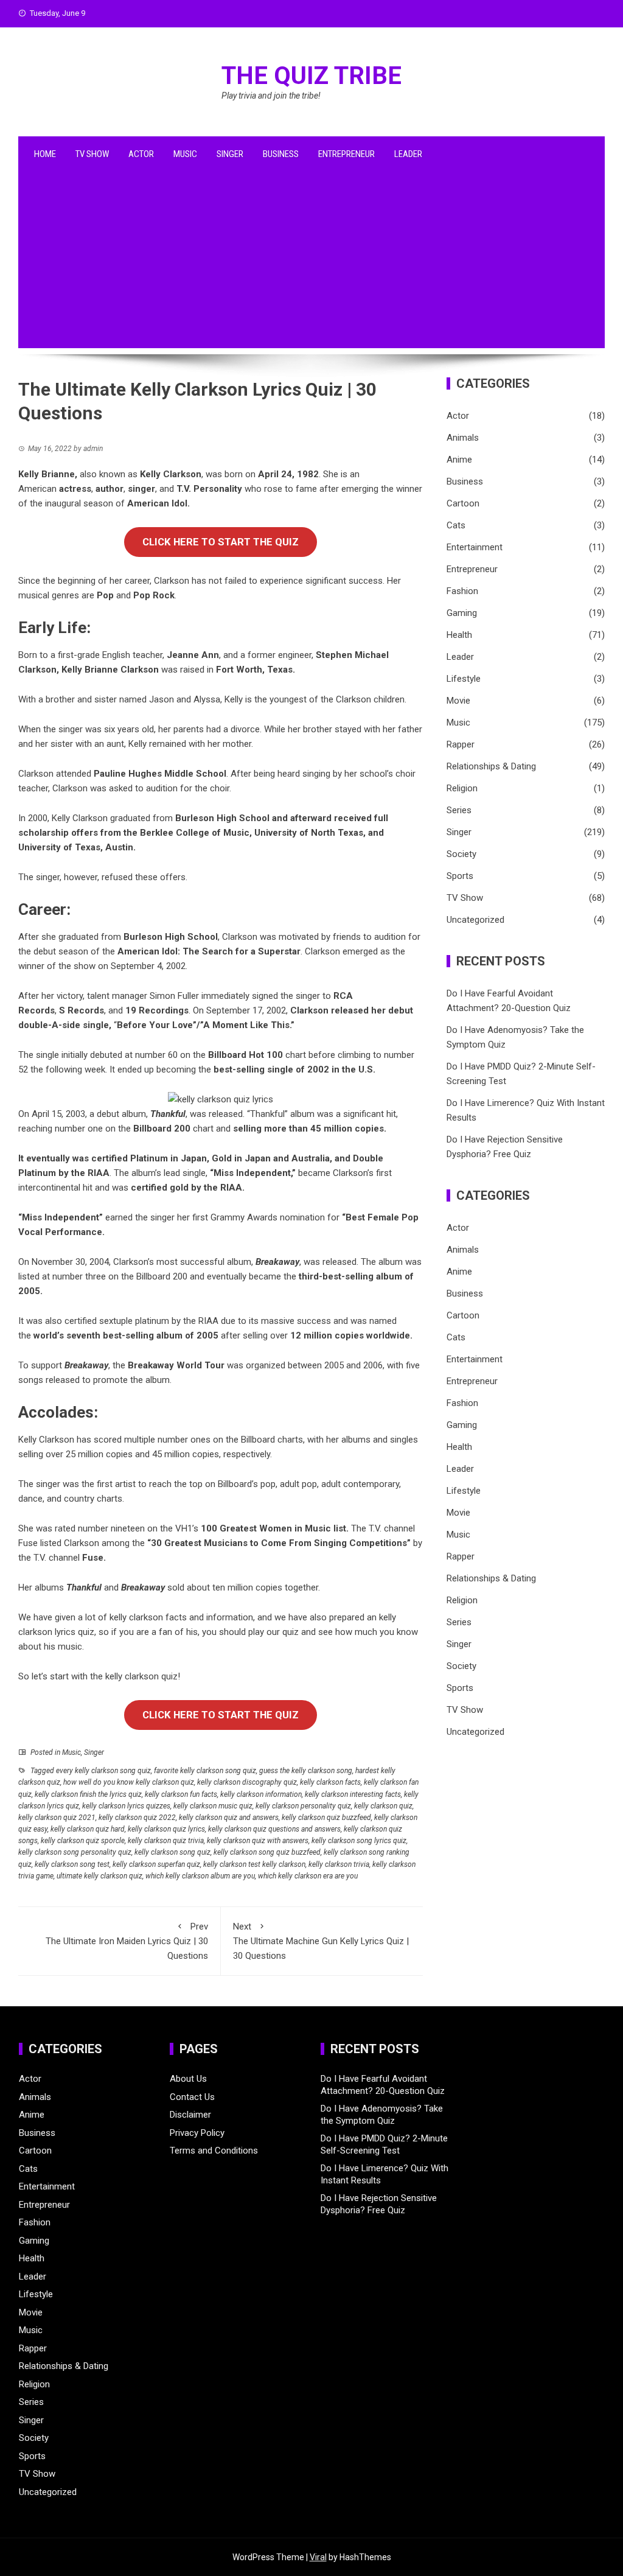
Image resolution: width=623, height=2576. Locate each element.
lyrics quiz (75, 1632)
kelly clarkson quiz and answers (229, 1818)
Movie (458, 701)
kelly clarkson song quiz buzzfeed (267, 1852)
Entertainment (475, 547)
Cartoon (463, 503)
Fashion (462, 591)
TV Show (92, 154)
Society (461, 854)
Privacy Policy (197, 2133)
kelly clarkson (136, 1617)
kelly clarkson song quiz (172, 1852)
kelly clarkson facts (330, 1782)
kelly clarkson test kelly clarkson (254, 1864)
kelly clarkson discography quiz (247, 1782)
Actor (141, 154)
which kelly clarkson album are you (200, 1876)
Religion (462, 788)
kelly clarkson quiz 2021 (57, 1818)
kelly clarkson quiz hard (88, 1829)
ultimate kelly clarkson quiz (99, 1876)
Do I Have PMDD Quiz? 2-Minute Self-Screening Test (384, 2144)
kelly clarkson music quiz (213, 1806)
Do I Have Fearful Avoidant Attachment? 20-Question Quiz (383, 2085)
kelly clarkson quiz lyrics (166, 1829)
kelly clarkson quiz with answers (258, 1841)
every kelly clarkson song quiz (103, 1771)
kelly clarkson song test (72, 1864)
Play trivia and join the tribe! (271, 96)
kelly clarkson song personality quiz (75, 1852)
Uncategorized (475, 920)
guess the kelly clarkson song (306, 1771)
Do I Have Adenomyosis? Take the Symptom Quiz (382, 2115)
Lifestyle (464, 679)
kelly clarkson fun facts (181, 1794)
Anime (459, 460)
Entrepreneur (346, 154)
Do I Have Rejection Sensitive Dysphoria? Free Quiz (379, 2204)
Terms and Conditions (214, 2151)
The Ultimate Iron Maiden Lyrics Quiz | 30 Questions (127, 1941)
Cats (456, 525)
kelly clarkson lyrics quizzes (126, 1806)
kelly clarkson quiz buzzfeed (326, 1818)
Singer (230, 154)
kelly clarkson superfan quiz (156, 1864)
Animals (463, 438)
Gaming (462, 613)
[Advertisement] (311, 263)
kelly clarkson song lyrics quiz (359, 1841)
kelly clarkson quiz (383, 1806)
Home (45, 154)
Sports (460, 876)
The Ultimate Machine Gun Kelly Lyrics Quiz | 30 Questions (321, 1941)
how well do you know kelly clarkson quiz (129, 1782)
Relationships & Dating (491, 766)
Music (185, 154)
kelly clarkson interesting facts (353, 1794)
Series (459, 810)
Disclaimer (190, 2115)
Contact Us (192, 2097)
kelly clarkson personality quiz (303, 1806)
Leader (408, 154)
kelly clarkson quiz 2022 (137, 1818)
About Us (188, 2079)
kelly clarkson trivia (339, 1864)
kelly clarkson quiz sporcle (83, 1841)
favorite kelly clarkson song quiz (205, 1771)
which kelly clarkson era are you (308, 1876)
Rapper (461, 744)
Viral (318, 2557)
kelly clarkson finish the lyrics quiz (88, 1794)
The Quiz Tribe (311, 76)
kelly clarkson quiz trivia (166, 1841)
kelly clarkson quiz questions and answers (274, 1829)
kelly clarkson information (261, 1794)
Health (459, 635)
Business (281, 154)
